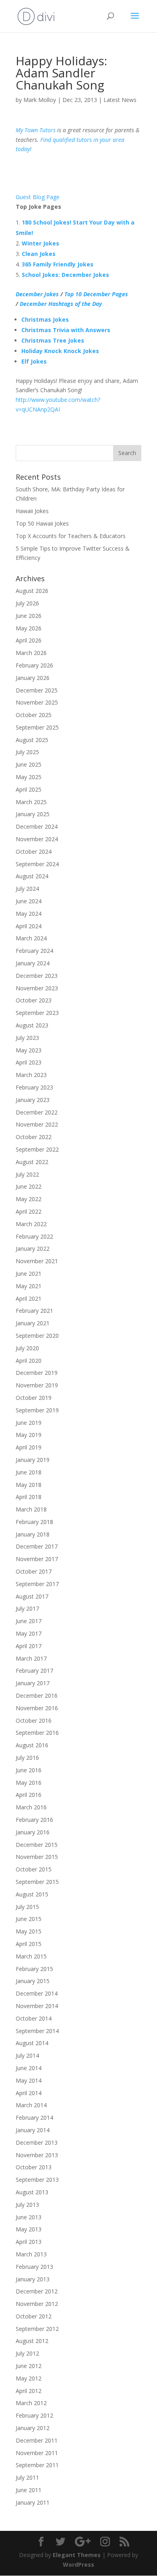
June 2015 (29, 1919)
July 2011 (27, 2477)
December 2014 (37, 1993)
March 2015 (31, 1956)
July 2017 (27, 1608)
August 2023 (32, 1025)
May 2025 (29, 777)
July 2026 (27, 603)
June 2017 (29, 1621)
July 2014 (27, 2055)
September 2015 (37, 1882)
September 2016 (37, 1733)
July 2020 (27, 1348)
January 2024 (33, 963)
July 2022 (27, 1174)
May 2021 (29, 1286)
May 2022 (29, 1199)
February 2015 (34, 1969)
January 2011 (33, 2502)
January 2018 (33, 1534)
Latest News (120, 100)
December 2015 (37, 1845)
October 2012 (34, 2316)
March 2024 (31, 938)
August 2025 (32, 740)
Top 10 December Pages (96, 294)
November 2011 (37, 2453)
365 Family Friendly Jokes (58, 264)
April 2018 (29, 1497)
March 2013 (31, 2254)
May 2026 (29, 628)
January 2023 (33, 1100)
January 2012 (33, 2428)
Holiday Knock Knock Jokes (60, 351)
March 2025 (31, 802)
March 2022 (31, 1224)
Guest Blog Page (38, 197)
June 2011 (29, 2490)
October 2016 (34, 1720)
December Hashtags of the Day (61, 304)
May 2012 (29, 2378)
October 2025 (34, 715)
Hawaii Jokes (32, 511)
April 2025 (29, 789)
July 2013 (27, 2205)
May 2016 (29, 1783)
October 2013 (34, 2167)
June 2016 (29, 1770)
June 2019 (29, 1423)
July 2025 (27, 752)
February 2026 (34, 665)
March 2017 (31, 1658)
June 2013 (29, 2217)
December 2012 (37, 2291)
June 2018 (29, 1472)
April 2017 (29, 1646)
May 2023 (29, 1050)
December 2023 (37, 976)
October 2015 (34, 1869)
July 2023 (27, 1038)
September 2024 (37, 864)
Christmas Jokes (45, 319)
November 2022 (37, 1124)
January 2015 (33, 1981)
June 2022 (29, 1186)
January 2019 (33, 1460)
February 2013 (34, 2267)
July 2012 (27, 2353)
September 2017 (37, 1584)
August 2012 (32, 2341)
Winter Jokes (40, 243)
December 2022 (37, 1112)
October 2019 (34, 1398)
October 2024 (34, 851)
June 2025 (29, 764)
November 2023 (37, 988)
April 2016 (29, 1795)
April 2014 (29, 2093)
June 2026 (29, 616)
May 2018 (29, 1485)
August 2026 (32, 591)
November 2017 (37, 1559)
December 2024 (37, 826)
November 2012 (37, 2304)
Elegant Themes (77, 2555)
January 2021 (33, 1323)
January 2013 (33, 2279)
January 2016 (33, 1832)
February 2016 (34, 1820)
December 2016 (37, 1696)
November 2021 (37, 1261)
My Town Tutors (36, 130)
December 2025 (37, 690)
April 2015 (29, 1944)
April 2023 (29, 1062)
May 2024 (29, 914)
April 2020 (29, 1361)
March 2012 (31, 2403)
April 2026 (29, 640)
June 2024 (29, 901)
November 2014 (37, 2006)
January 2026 (33, 678)
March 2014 (31, 2105)
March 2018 (31, 1509)
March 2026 (31, 653)
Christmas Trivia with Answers (66, 330)
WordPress (78, 2565)
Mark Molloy (40, 100)
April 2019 (29, 1447)
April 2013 (29, 2242)
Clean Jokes (39, 254)
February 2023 (34, 1087)
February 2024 (34, 951)
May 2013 (29, 2229)
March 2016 (31, 1807)
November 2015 (37, 1857)
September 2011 (37, 2465)
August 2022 (32, 1162)
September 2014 (37, 2031)
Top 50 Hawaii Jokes (42, 523)
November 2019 (37, 1385)
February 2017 (34, 1671)
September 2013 (37, 2180)
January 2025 (33, 814)
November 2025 (37, 702)
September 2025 (37, 727)
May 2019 (29, 1435)
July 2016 (27, 1758)
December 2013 (37, 2143)
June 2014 (29, 2068)
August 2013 (32, 2192)
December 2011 (37, 2440)
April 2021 (29, 1298)
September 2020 (37, 1336)
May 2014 (29, 2080)
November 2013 (37, 2155)
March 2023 (31, 1075)
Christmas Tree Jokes (53, 340)
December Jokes (37, 294)
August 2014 (32, 2043)
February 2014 (34, 2118)
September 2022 (37, 1149)
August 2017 (32, 1596)
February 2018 (34, 1522)
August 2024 (32, 876)
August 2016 (32, 1745)
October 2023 (34, 1000)
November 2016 (37, 1708)
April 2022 (29, 1211)
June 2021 (29, 1273)
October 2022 (34, 1137)
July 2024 (27, 889)
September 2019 (37, 1410)
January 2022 (33, 1248)
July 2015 (27, 1907)
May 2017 (29, 1633)
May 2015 (29, 1931)
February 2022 (34, 1236)
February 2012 (34, 2415)
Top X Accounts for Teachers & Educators (71, 536)
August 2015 (32, 1894)
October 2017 (34, 1571)
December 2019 (37, 1373)
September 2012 (37, 2329)
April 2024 (29, 926)
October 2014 (34, 2018)
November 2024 (37, 839)
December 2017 (37, 1546)
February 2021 (34, 1311)
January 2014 (33, 2130)
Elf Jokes (34, 361)
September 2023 (37, 1013)
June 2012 (29, 2366)
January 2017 (33, 1683)
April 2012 (29, 2391)
